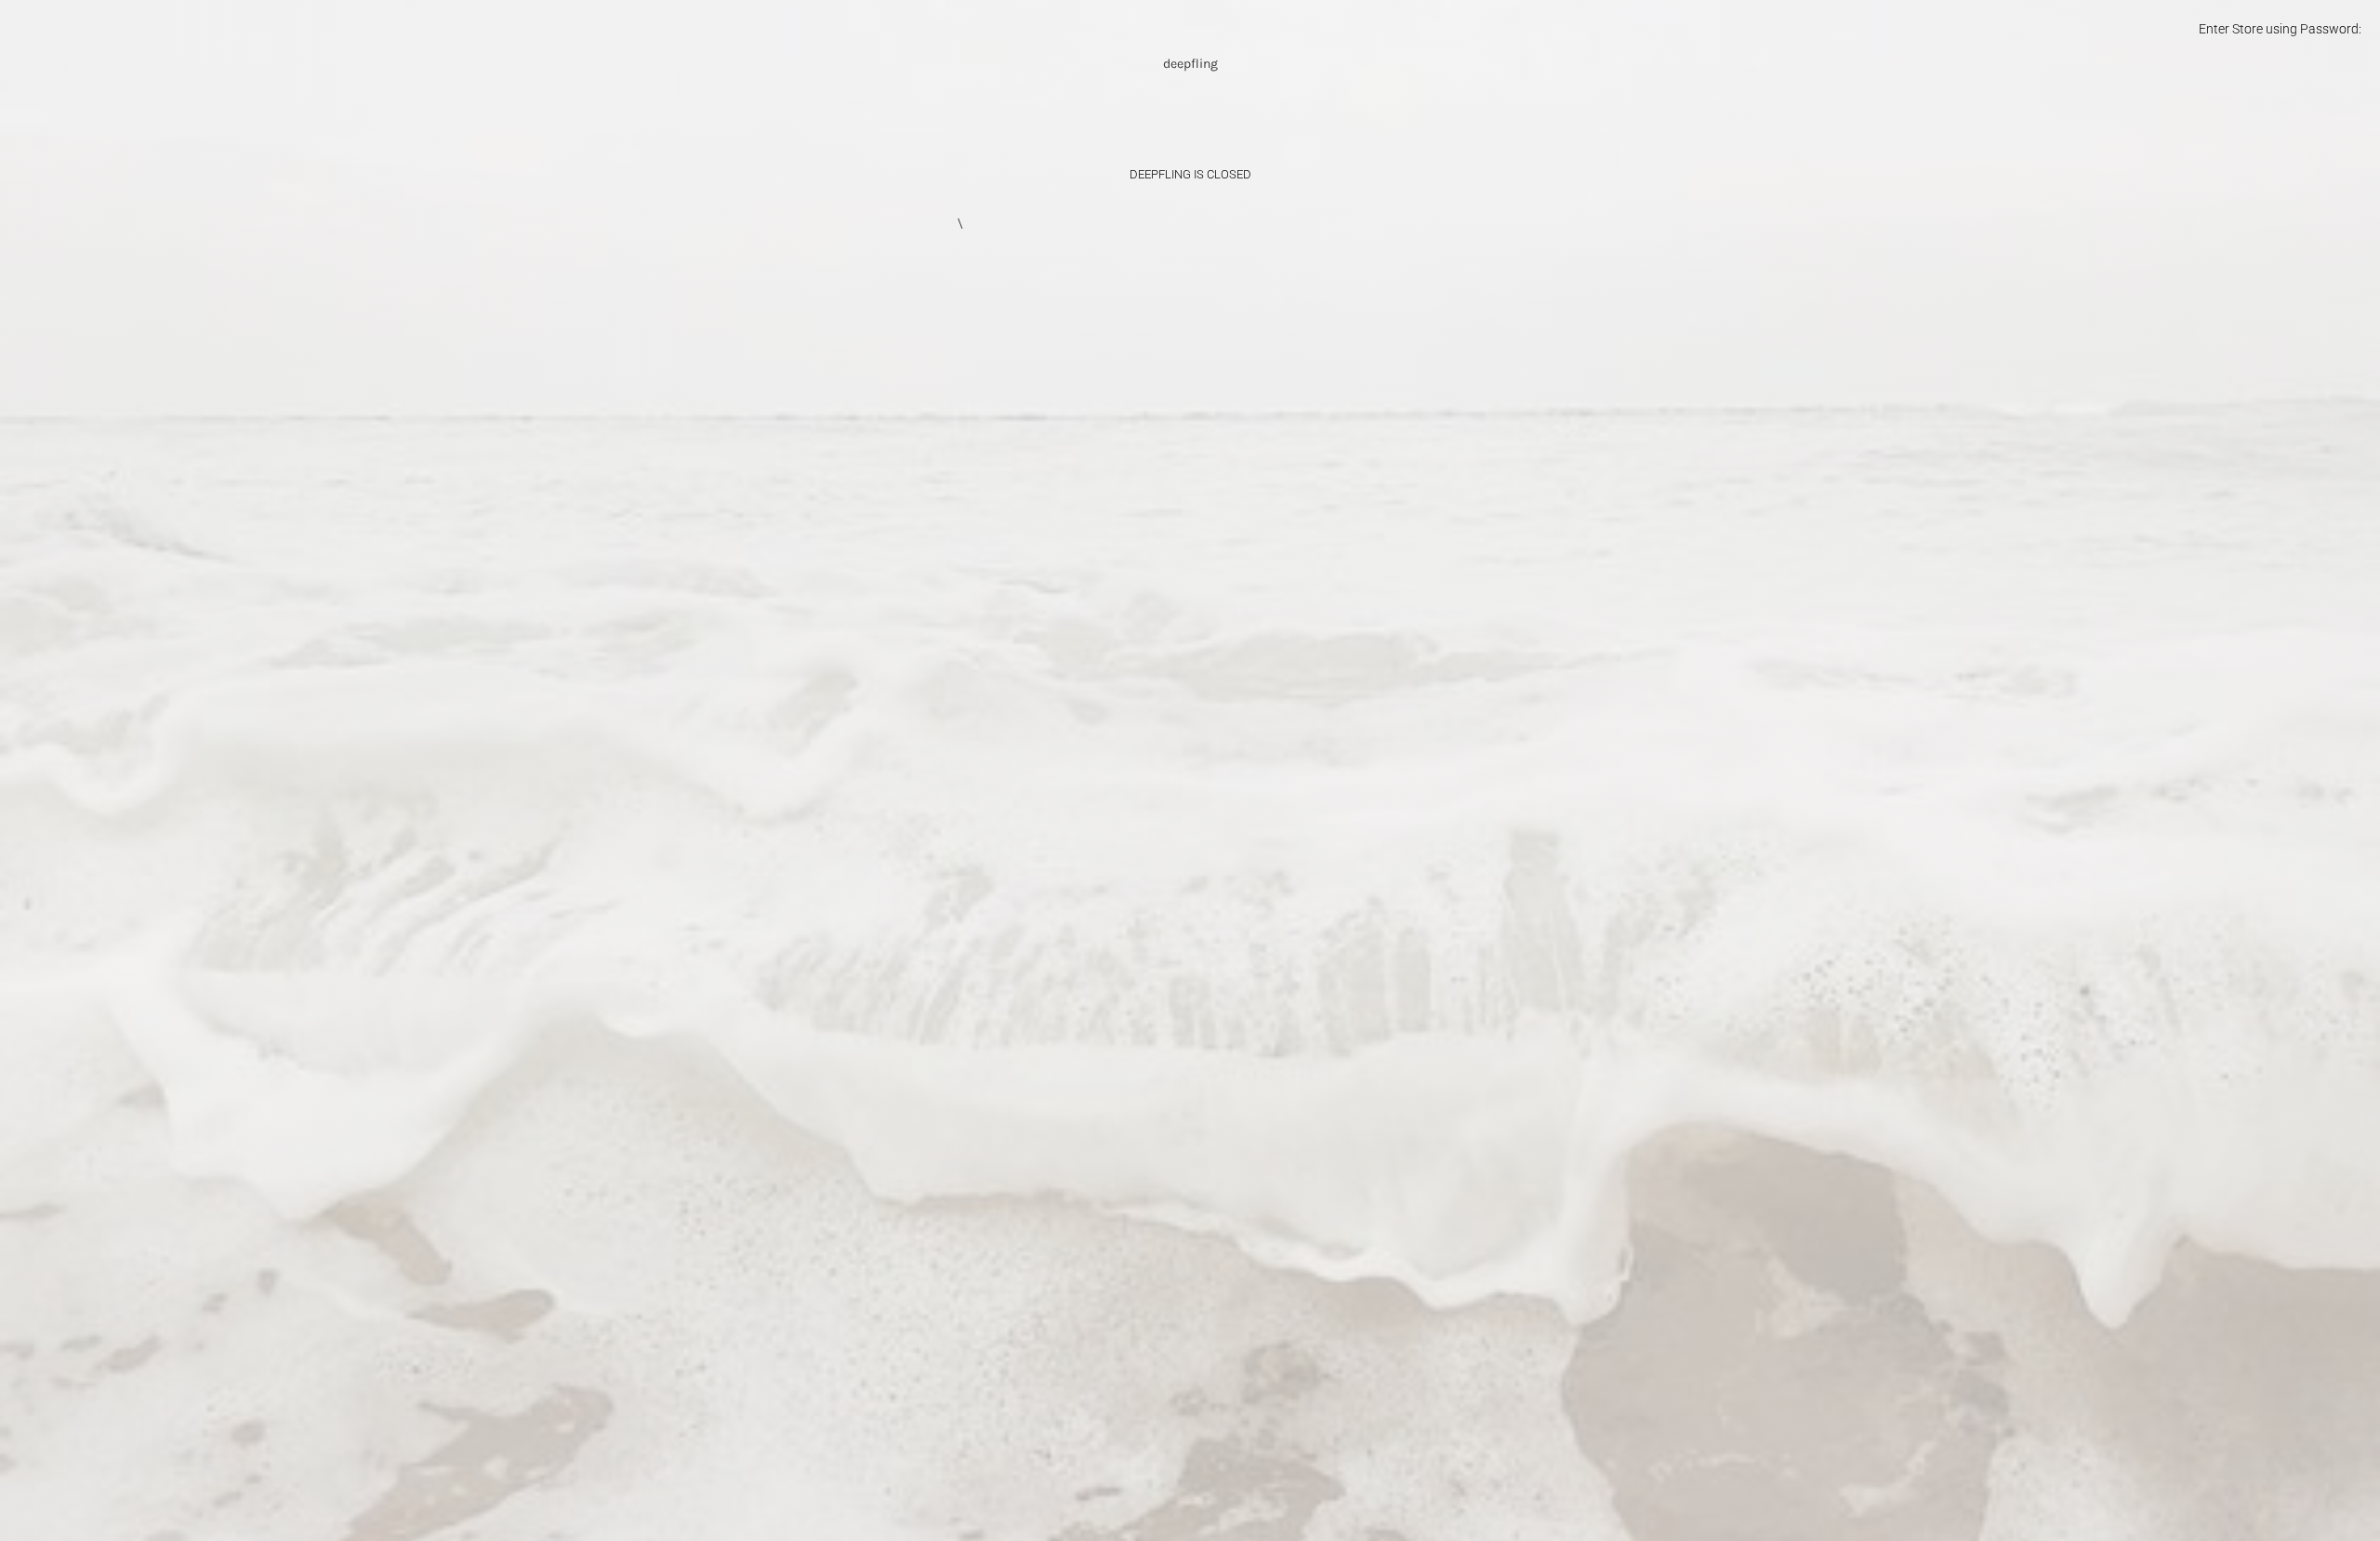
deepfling (1190, 64)
